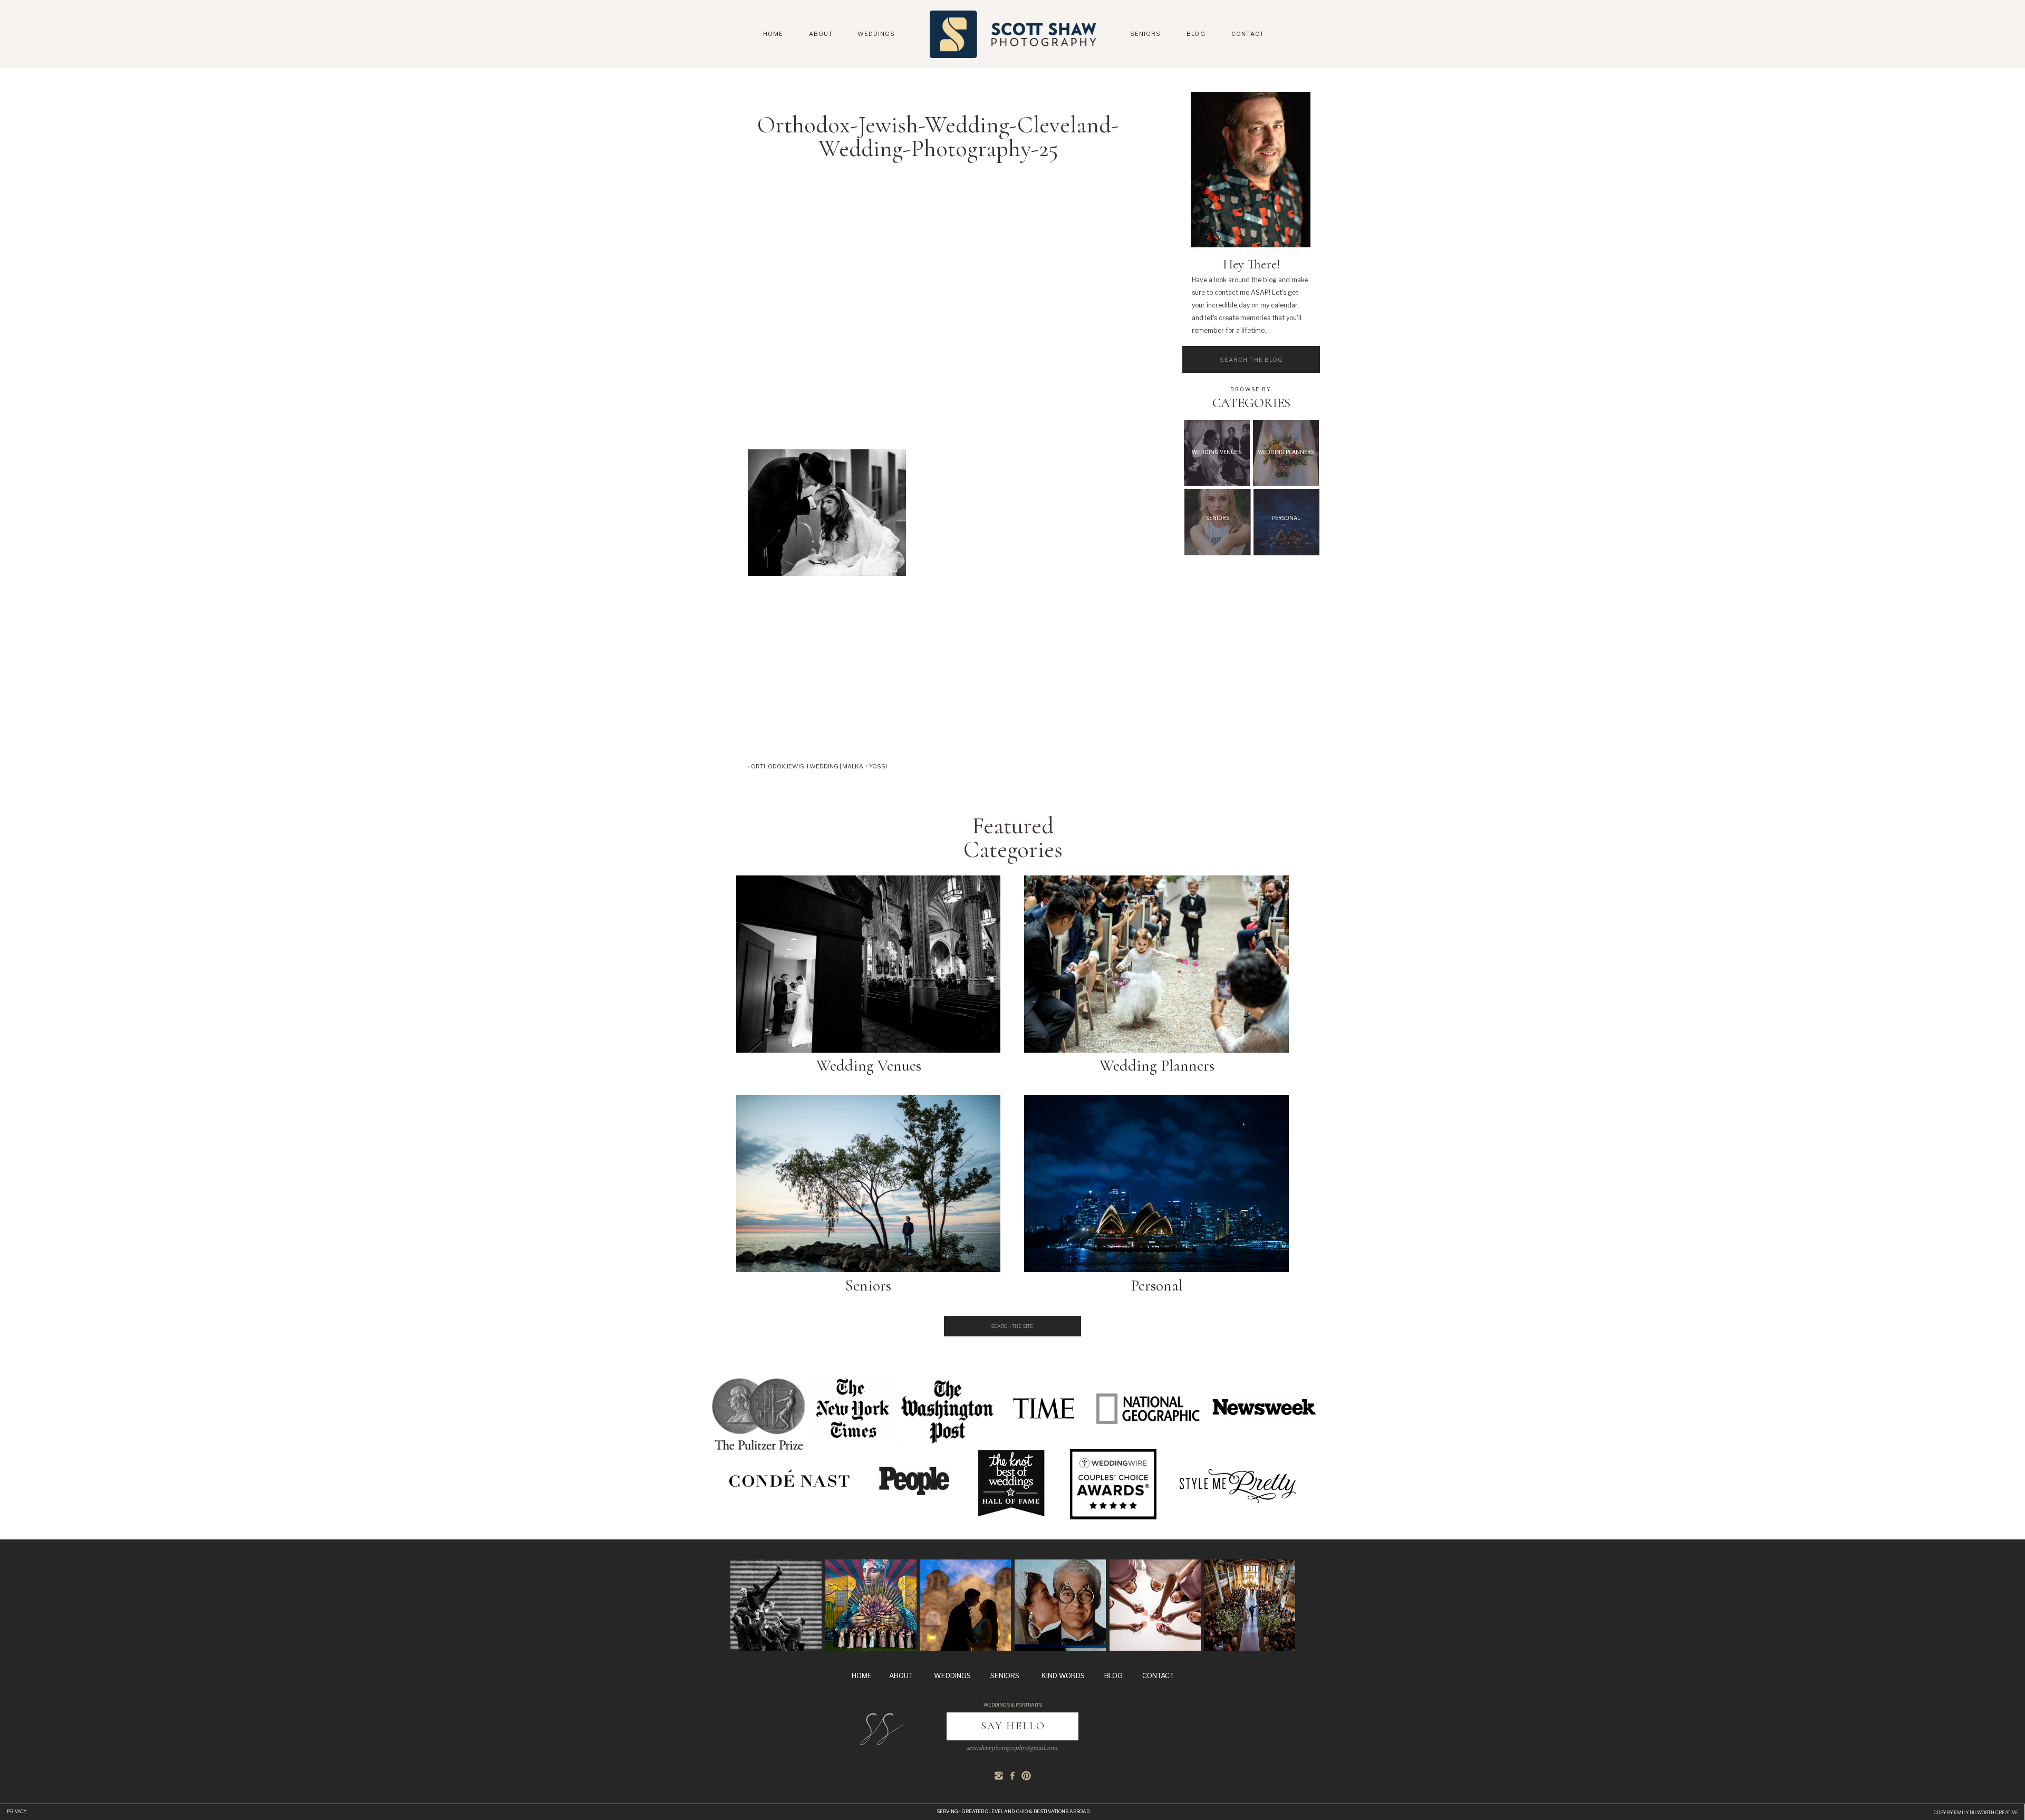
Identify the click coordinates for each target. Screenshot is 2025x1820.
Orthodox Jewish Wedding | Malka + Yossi (819, 766)
